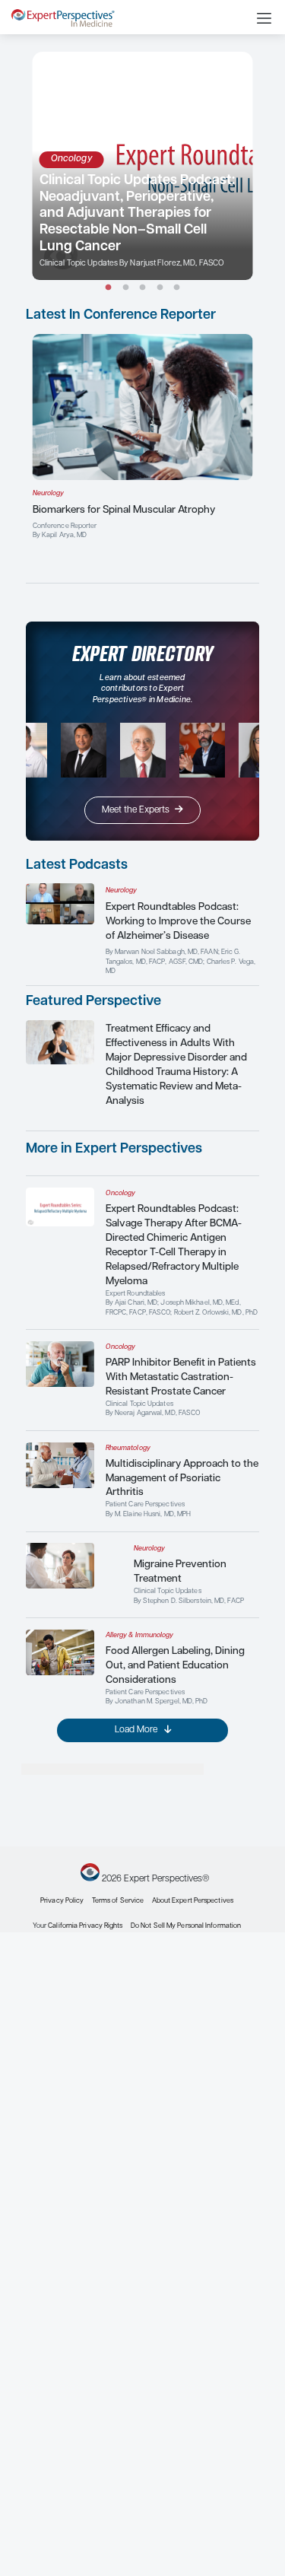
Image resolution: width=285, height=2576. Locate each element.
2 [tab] (126, 288)
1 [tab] (108, 288)
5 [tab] (177, 288)
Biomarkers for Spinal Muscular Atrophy (124, 510)
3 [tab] (142, 288)
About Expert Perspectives (193, 1901)
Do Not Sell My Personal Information (186, 1926)
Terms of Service (118, 1901)
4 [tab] (160, 288)
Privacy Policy (62, 1901)
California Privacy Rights (85, 1926)
